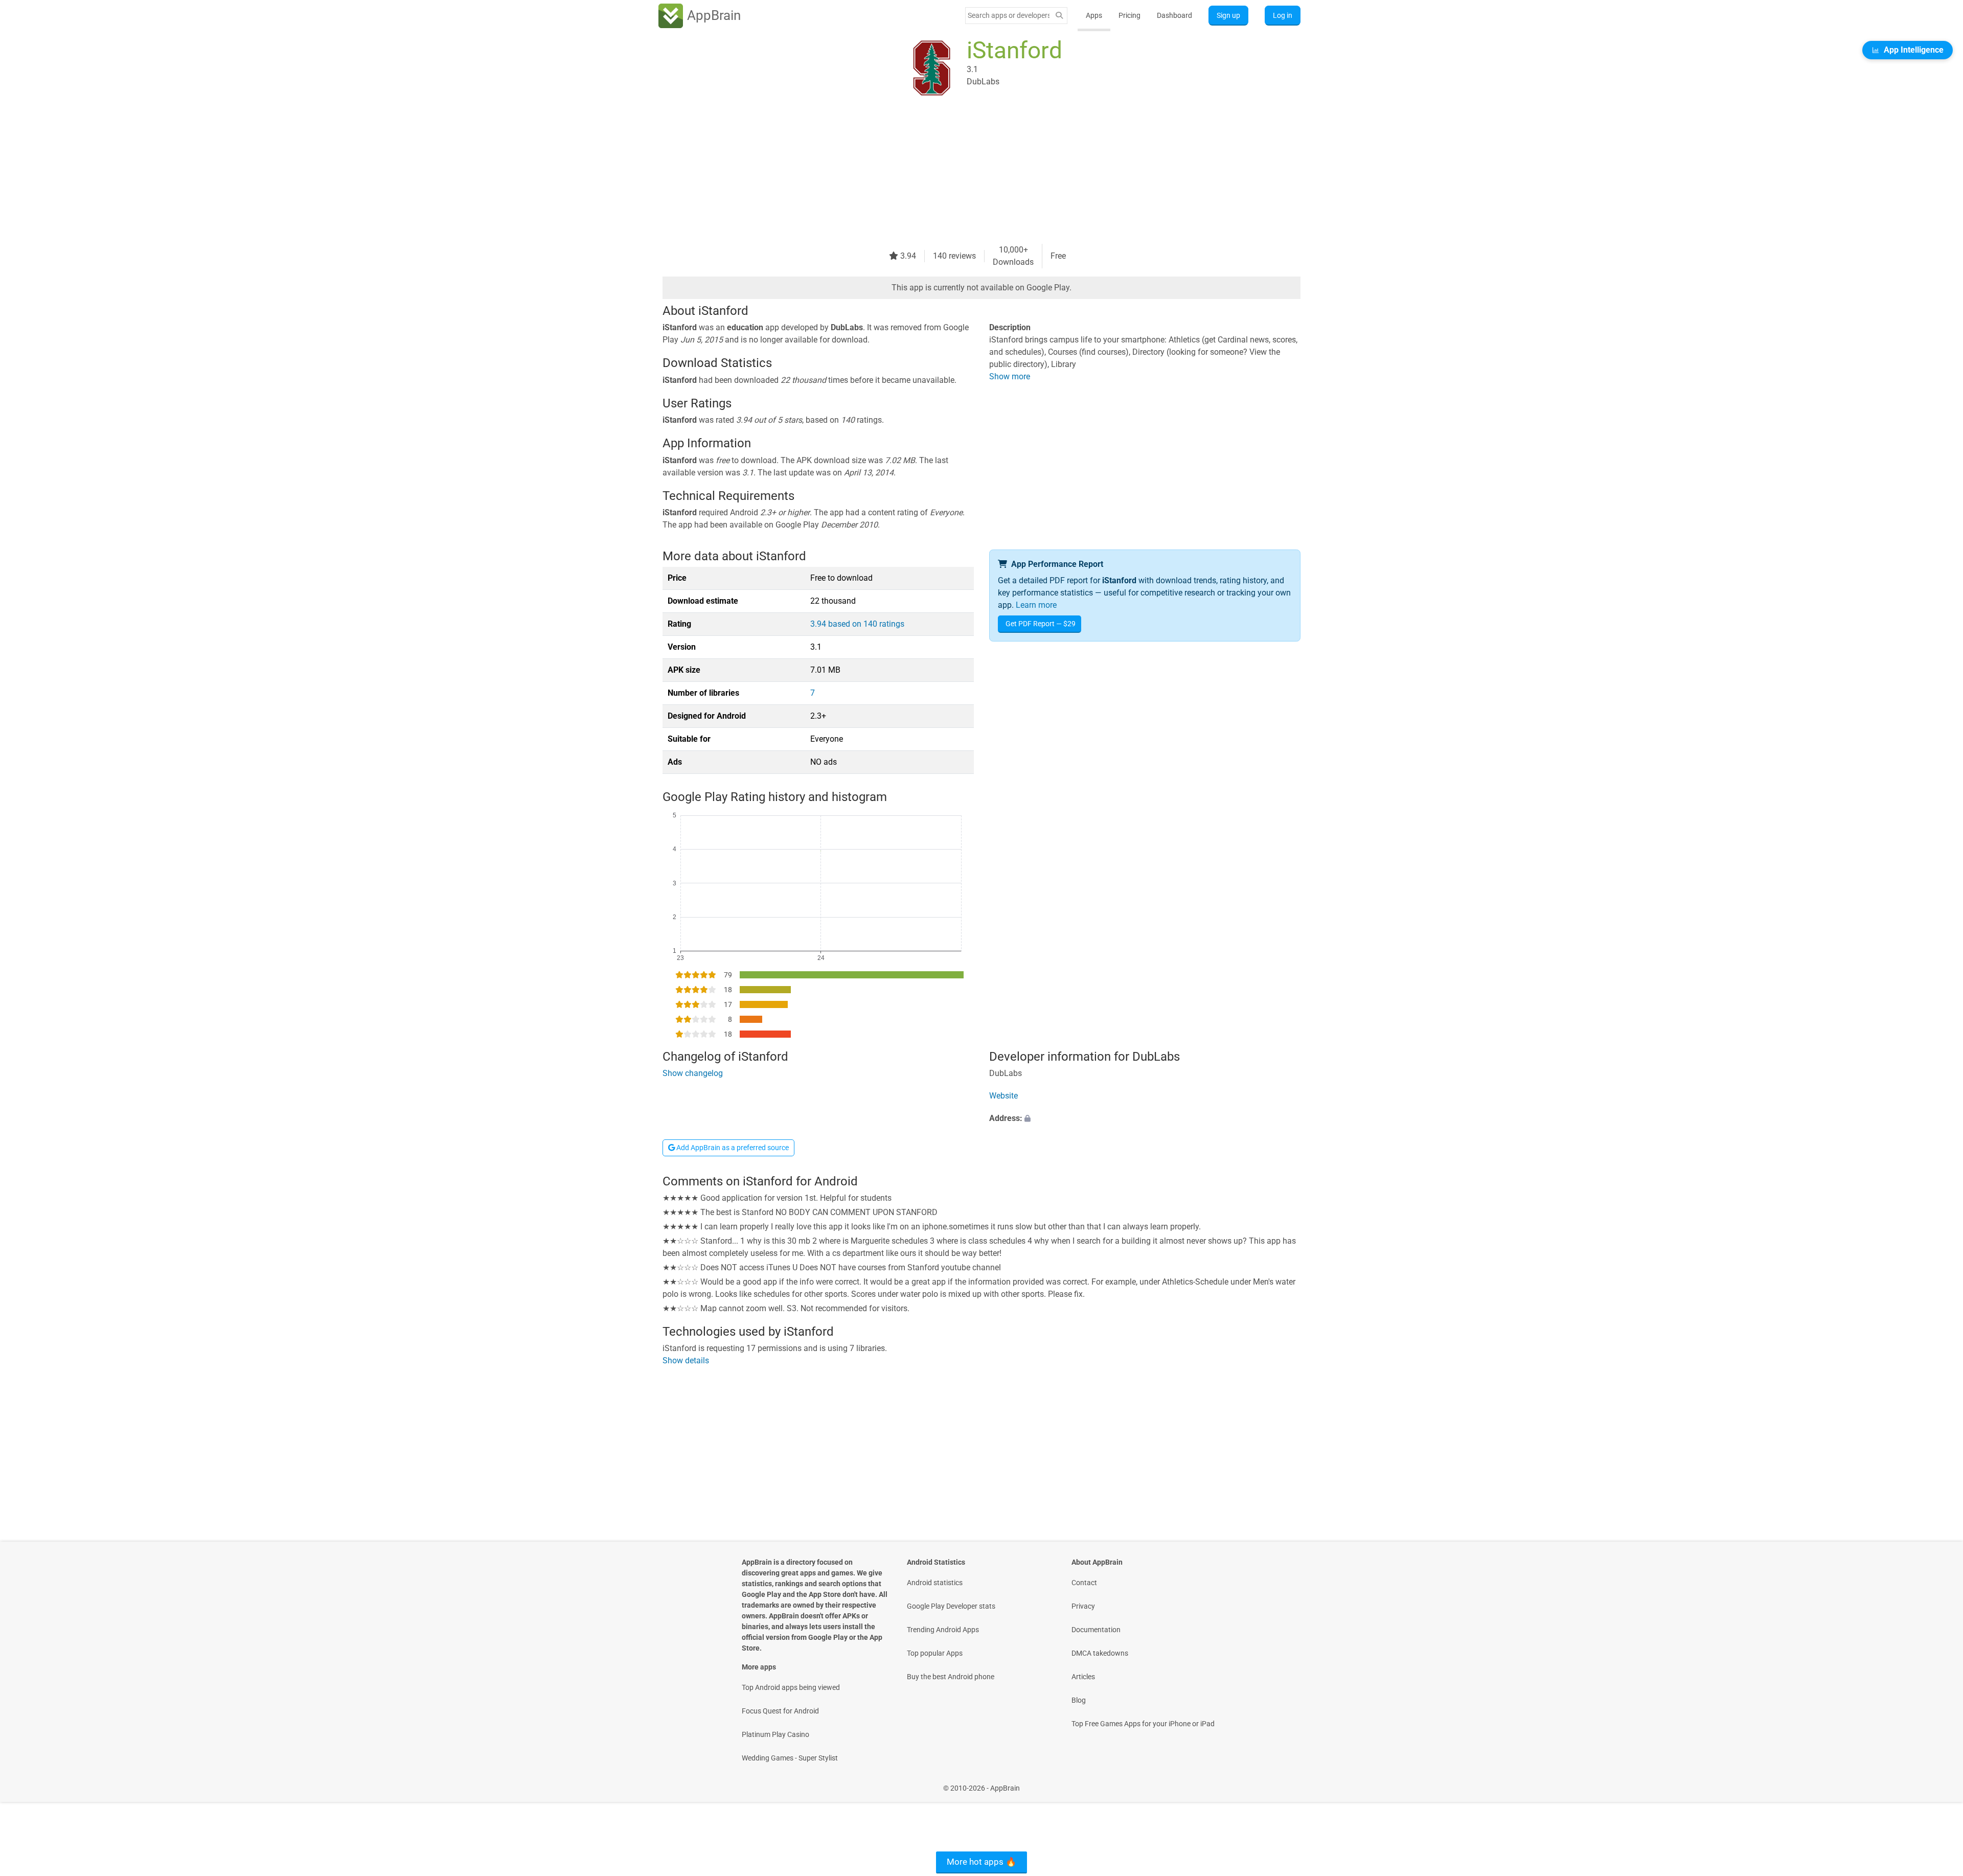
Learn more (1036, 605)
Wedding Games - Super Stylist (790, 1758)
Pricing (1129, 15)
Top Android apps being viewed (791, 1687)
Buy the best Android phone (951, 1677)
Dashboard (1174, 15)
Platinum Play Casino (775, 1734)
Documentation (1096, 1630)
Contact (1084, 1583)
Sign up (1228, 15)
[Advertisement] (969, 172)
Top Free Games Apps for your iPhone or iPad (1143, 1724)
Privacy (1083, 1606)
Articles (1083, 1677)
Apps (1094, 15)
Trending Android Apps (943, 1630)
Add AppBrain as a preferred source (732, 1148)
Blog (1079, 1700)
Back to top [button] (1937, 1783)
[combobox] (1009, 15)
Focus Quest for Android (780, 1711)
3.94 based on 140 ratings (857, 624)
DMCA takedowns (1100, 1653)
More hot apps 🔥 (981, 1862)
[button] (1145, 1119)
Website (1003, 1096)
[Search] (1059, 16)
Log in (1283, 15)
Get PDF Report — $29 (1041, 624)
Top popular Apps (935, 1653)
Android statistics (935, 1583)
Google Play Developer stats (951, 1606)
